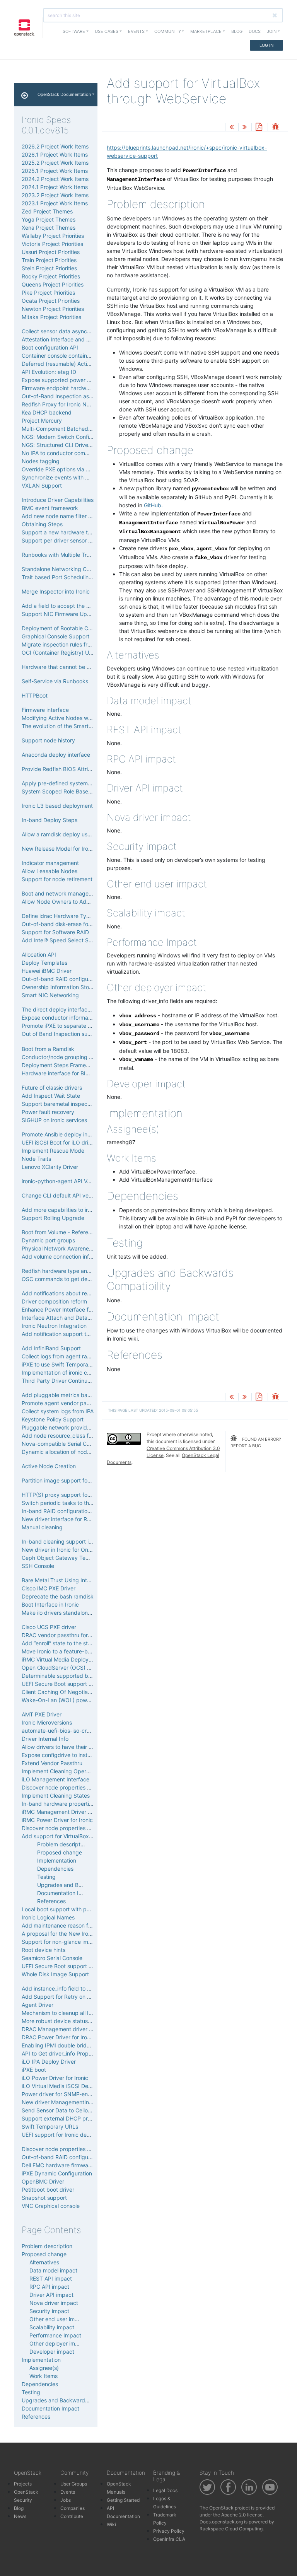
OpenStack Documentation (64, 94)
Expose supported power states (62, 380)
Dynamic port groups (48, 1240)
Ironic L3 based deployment (57, 806)
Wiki (111, 2524)
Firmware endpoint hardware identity (68, 388)
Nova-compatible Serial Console (62, 1444)
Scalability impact (52, 2327)
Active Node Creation (49, 1466)
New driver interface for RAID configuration (76, 1519)
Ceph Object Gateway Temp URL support (74, 1558)
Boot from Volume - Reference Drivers (69, 1232)
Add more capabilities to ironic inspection (74, 1210)
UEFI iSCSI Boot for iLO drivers (60, 1142)
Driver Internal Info (45, 1739)
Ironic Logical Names (48, 1917)
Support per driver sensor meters (64, 540)
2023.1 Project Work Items (55, 203)
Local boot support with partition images (73, 1909)
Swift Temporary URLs (50, 2126)
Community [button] (168, 31)
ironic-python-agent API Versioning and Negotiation (87, 1181)
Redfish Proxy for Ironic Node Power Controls (79, 404)
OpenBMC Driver (43, 2181)
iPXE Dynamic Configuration (57, 2173)
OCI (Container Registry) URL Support (70, 653)
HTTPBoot (35, 695)
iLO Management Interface (55, 1779)
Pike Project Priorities (48, 293)
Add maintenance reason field (59, 1925)
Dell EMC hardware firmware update (67, 2165)
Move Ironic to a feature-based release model (79, 1651)
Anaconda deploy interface (56, 755)
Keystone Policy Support (53, 1419)
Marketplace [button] (206, 31)
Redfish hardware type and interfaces (69, 1271)
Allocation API (39, 954)
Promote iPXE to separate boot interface (73, 1026)
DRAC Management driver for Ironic (67, 2029)
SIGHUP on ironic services (54, 1120)
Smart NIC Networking (50, 995)
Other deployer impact (58, 2343)
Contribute (72, 2516)
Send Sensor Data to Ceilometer (62, 2110)
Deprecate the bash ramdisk (58, 1596)
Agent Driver (38, 2005)
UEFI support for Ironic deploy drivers (69, 2135)
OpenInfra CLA (169, 2539)
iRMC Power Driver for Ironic (57, 1820)
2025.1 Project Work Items (55, 171)
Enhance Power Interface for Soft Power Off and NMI (89, 1309)
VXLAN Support (42, 485)
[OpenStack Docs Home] (25, 95)
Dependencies (55, 1869)
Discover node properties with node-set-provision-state (92, 1828)
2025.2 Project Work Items (55, 163)
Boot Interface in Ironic (50, 1604)
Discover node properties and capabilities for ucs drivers (93, 2149)
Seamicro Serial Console (52, 1958)
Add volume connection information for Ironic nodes (87, 1256)
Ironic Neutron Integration (54, 1326)
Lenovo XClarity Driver (50, 1167)
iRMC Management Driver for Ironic (66, 1812)
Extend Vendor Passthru (52, 1763)
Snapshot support (44, 2198)
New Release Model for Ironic (59, 849)
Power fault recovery (48, 1112)
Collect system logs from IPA (58, 1411)
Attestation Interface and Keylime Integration (78, 339)
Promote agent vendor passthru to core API (77, 1403)
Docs (255, 31)
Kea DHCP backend (47, 412)
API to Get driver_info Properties (62, 2053)
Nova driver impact (54, 2303)
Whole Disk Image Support (55, 1974)
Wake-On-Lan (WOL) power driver (65, 1700)
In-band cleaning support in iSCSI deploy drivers (83, 1541)
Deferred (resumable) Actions (59, 364)
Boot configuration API (50, 347)
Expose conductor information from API (71, 1018)
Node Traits (36, 1159)
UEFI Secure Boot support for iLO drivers (73, 1966)
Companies (73, 2508)
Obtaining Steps (42, 524)
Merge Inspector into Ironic (56, 591)
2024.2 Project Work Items (55, 179)
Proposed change (60, 1852)
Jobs (66, 2500)
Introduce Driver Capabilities (58, 500)
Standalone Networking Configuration (69, 569)
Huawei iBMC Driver (47, 971)
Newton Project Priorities (53, 309)
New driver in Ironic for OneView (62, 1550)
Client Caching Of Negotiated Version (69, 1692)
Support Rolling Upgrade (53, 1218)
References (51, 1901)
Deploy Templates (44, 963)
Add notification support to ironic (63, 1334)
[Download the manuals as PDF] (259, 127)
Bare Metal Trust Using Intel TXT (62, 1580)
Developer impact (52, 2352)
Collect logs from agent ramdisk (62, 1356)
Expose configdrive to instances (62, 1755)
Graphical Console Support (55, 636)
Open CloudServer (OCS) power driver (70, 1668)
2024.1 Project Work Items (55, 187)
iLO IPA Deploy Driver (49, 2062)
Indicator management (50, 863)
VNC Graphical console (51, 2206)
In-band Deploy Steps (49, 820)
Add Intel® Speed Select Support (64, 940)
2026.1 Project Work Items (55, 154)
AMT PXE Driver (42, 1714)
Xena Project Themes (49, 228)
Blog (237, 31)
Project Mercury (42, 421)
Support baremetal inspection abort (67, 1104)
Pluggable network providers (58, 1427)
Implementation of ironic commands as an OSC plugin (89, 1372)
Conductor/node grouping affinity (64, 1057)
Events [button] (136, 31)
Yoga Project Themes (49, 219)
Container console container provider (68, 356)
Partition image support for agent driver (72, 1480)
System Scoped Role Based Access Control (76, 791)
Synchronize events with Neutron (64, 477)
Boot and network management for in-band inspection (90, 893)
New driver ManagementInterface (64, 2102)
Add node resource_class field (60, 1436)
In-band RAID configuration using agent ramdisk (83, 1511)
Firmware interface (45, 710)
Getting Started (123, 2500)
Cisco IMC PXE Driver (49, 1588)
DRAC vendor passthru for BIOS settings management (90, 1635)
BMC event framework (50, 508)
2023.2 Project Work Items (55, 195)
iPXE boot (34, 2070)
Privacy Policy (169, 2531)
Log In (266, 45)
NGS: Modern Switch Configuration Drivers (75, 437)
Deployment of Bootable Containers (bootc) (77, 628)
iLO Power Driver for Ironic (55, 2078)
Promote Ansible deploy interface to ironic (74, 1134)
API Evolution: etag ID (49, 372)
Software (74, 31)
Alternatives (44, 2262)
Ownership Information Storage (61, 987)
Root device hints (44, 1950)
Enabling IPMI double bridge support (68, 2045)
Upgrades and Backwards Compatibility (72, 2400)
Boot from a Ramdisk (48, 1049)
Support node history (48, 740)
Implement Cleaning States (56, 1796)
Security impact (49, 2311)
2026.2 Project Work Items (55, 146)
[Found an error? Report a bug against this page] (275, 127)
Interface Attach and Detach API (63, 1318)
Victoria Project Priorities (52, 244)
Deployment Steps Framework (60, 1065)
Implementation (57, 1860)
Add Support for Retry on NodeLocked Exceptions (85, 1997)
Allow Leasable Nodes (49, 871)
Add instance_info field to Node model (70, 1988)
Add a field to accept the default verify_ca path (81, 606)
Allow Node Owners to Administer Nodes (73, 902)
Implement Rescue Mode (53, 1151)
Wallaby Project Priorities (53, 236)
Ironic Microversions (47, 1722)
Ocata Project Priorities (51, 301)
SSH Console (38, 1566)
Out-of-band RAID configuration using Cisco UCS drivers (93, 2157)
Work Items (44, 2376)
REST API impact (51, 2278)
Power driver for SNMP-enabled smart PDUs (78, 2094)
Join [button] (272, 31)
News (20, 2516)
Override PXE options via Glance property (74, 469)
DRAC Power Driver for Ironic (58, 2037)
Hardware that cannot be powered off (70, 667)
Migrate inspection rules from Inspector (71, 644)
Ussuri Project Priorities (51, 252)
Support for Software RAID (55, 932)
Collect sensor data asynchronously (67, 331)
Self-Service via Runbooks (55, 681)
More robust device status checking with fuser (80, 2021)
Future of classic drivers (52, 1088)
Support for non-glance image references (74, 1942)
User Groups (74, 2484)
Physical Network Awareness (58, 1248)
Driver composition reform (54, 1301)
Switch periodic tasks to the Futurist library (76, 1503)
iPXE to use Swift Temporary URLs (65, 1364)
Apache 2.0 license (242, 2515)
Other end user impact (58, 2319)
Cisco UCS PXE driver (49, 1627)
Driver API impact (51, 2295)
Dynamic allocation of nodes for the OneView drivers (88, 1452)
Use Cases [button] (107, 31)
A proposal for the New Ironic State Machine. (78, 1934)
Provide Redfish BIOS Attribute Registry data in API (86, 769)
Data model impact (53, 2270)
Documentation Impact (66, 1893)
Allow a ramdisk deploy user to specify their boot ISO (89, 834)
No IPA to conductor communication (67, 453)
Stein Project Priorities (49, 268)
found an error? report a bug (256, 1442)
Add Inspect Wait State (51, 1096)
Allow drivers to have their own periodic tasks (79, 1747)
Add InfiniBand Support (51, 1348)
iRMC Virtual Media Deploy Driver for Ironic (75, 1659)
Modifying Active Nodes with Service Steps (76, 718)
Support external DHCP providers (64, 2118)
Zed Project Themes (47, 211)
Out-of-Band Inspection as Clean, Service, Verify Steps (91, 396)
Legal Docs (165, 2490)
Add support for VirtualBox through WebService (82, 1836)
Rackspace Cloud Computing (231, 2529)
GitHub (153, 505)
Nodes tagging (41, 461)
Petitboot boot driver (48, 2190)
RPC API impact (49, 2287)
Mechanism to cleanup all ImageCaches (72, 2013)
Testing (46, 1877)
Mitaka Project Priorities (51, 317)
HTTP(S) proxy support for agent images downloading (90, 1495)
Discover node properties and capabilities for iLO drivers (93, 1787)
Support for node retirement (57, 879)
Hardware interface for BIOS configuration (75, 1073)
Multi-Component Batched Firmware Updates (79, 429)
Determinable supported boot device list (73, 1676)
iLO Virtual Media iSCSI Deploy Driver (69, 2086)
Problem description (62, 1844)
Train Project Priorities (49, 260)
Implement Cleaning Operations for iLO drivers (80, 1771)
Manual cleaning (42, 1527)
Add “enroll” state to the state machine (70, 1643)
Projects (23, 2484)
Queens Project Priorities (53, 284)
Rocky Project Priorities (51, 276)
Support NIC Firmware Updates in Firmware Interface (89, 614)
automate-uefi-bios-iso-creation (62, 1731)
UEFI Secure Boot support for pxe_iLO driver (78, 1684)
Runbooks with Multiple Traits (59, 555)
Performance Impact (55, 2335)
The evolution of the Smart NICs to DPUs (73, 726)
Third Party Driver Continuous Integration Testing (84, 1381)
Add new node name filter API (59, 516)
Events (68, 2492)
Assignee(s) (44, 2368)
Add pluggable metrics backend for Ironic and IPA (85, 1395)
